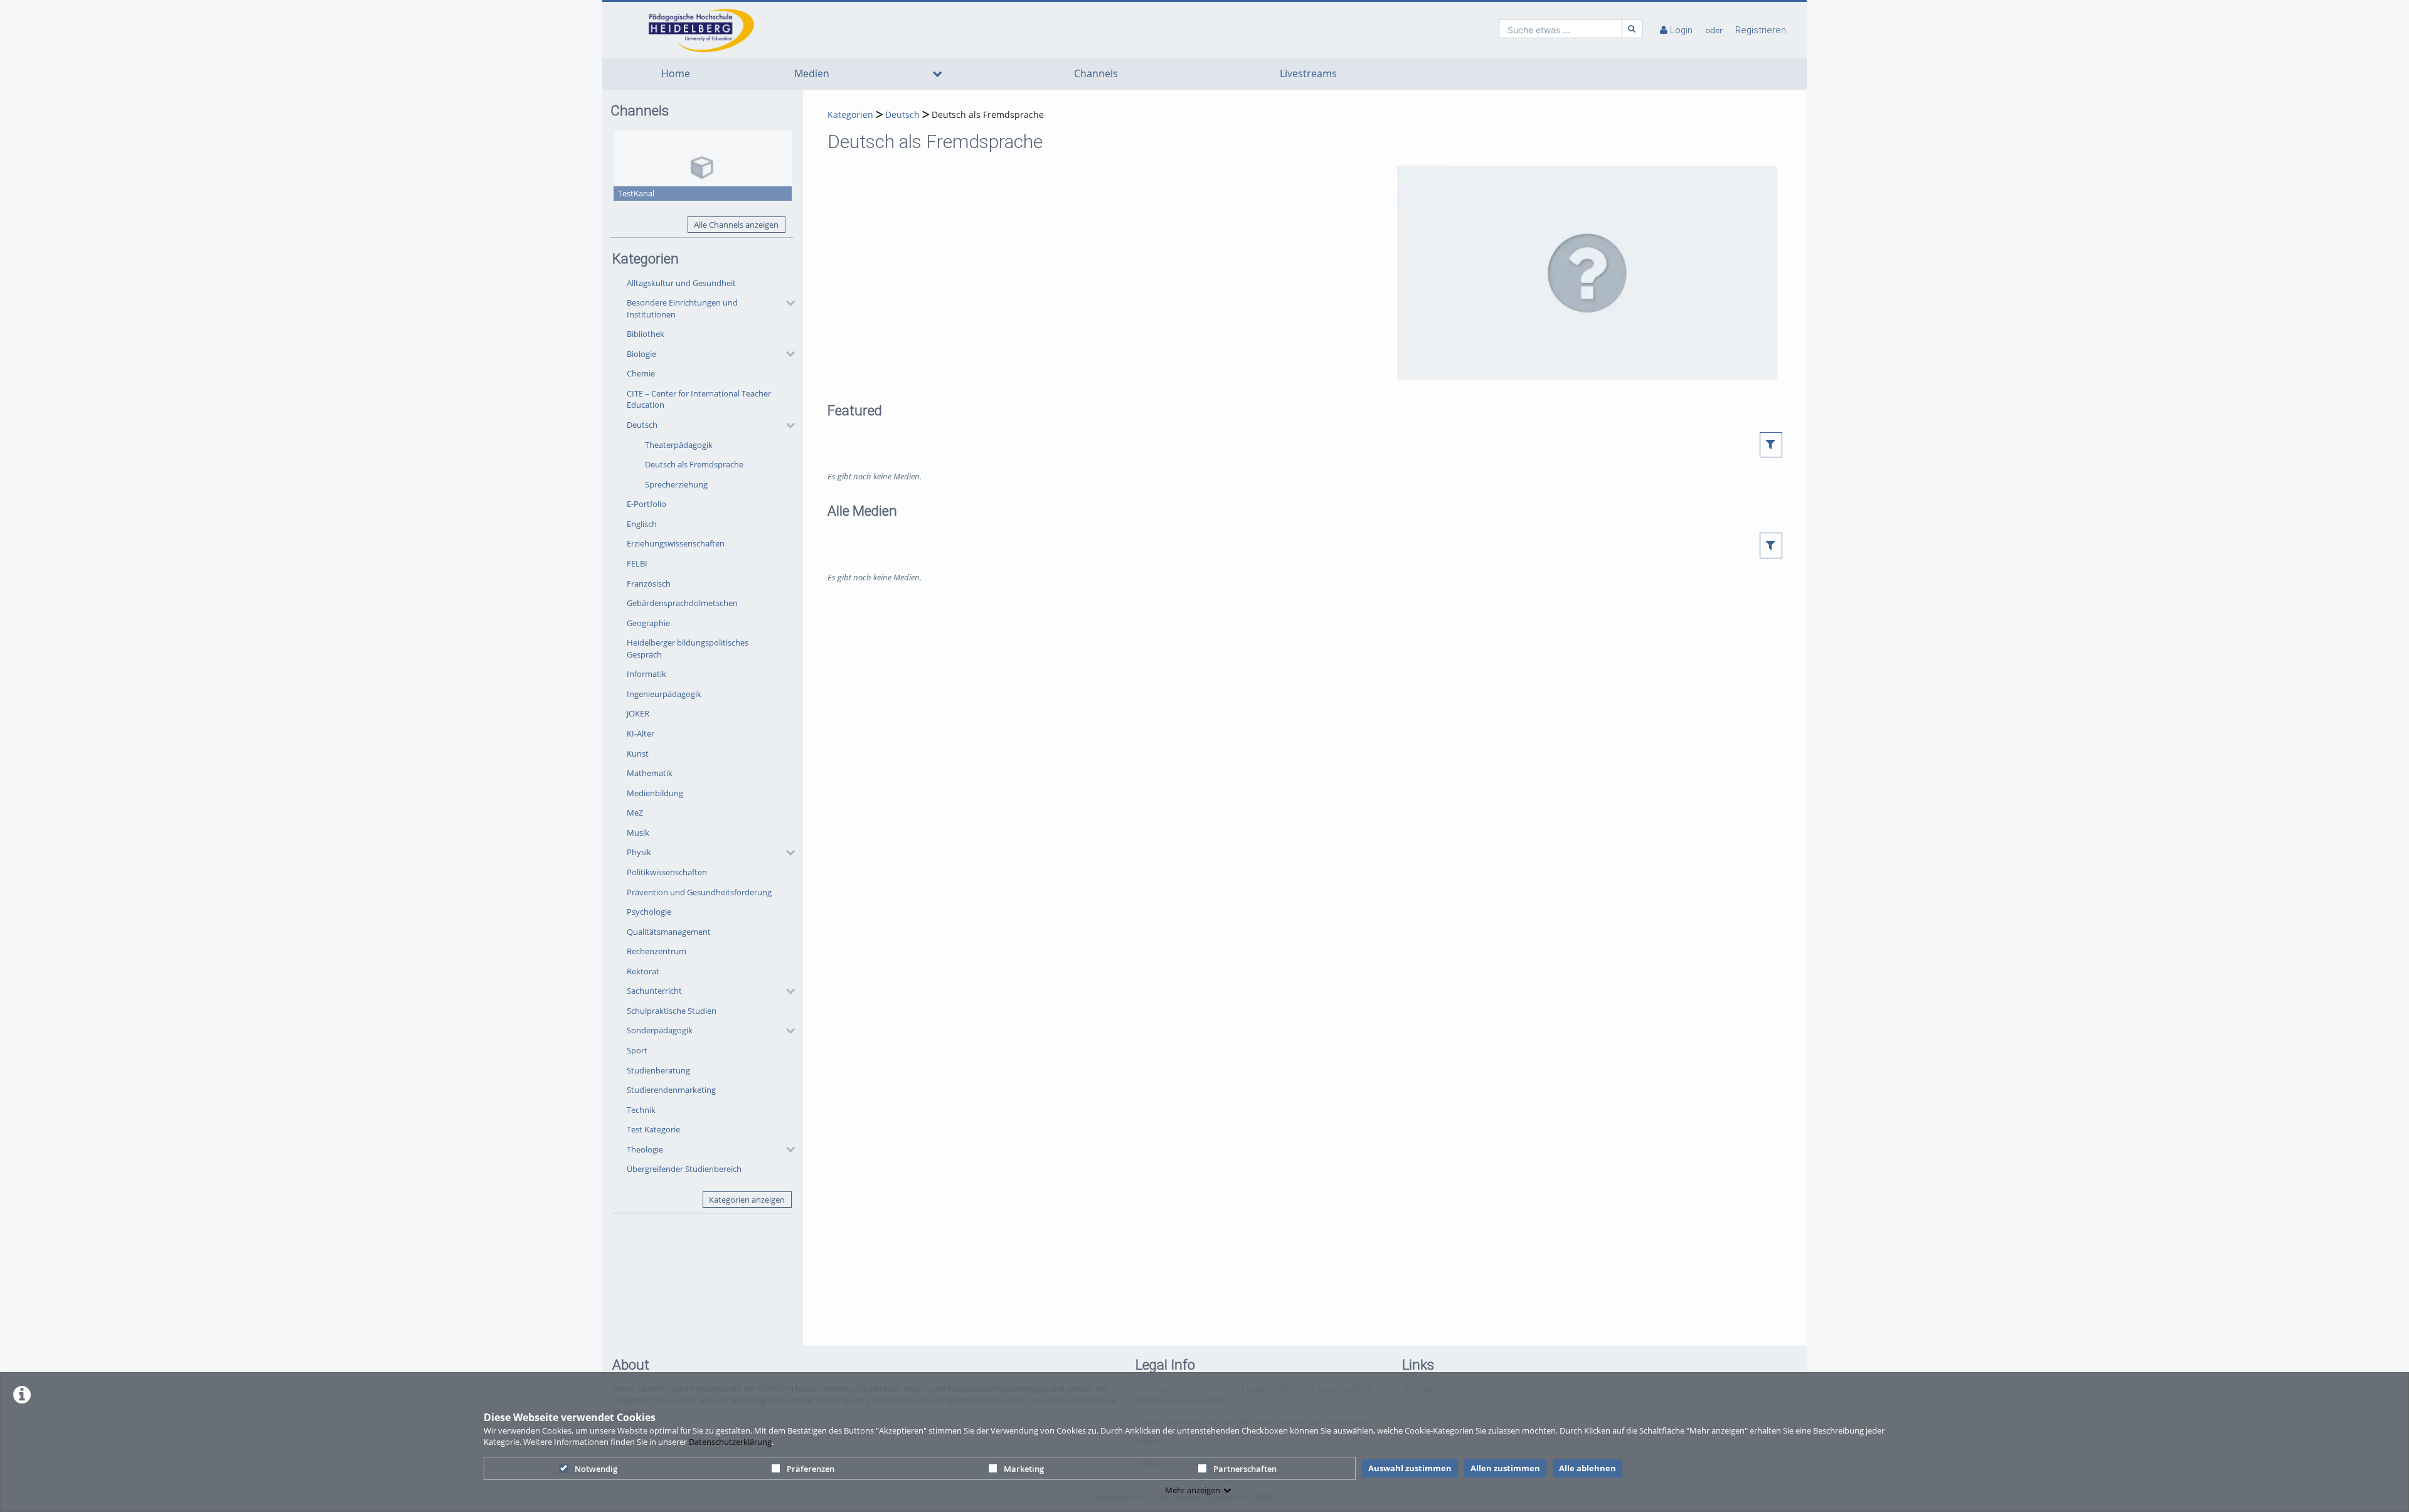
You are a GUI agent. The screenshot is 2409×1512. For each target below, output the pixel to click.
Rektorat (643, 971)
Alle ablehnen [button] (1587, 1468)
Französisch (649, 583)
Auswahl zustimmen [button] (1410, 1468)
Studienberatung (658, 1070)
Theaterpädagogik (679, 445)
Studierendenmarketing (671, 1090)
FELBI (637, 563)
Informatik (646, 674)
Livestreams (1308, 74)
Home (676, 74)
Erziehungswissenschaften (676, 543)
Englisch (642, 524)
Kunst (638, 753)
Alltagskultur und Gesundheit (681, 283)
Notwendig (596, 1469)
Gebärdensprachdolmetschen (682, 603)
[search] (1561, 29)
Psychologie (649, 912)
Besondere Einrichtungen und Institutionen (682, 308)
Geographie (648, 623)
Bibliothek (646, 334)
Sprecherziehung (676, 484)
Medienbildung (655, 793)
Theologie (645, 1149)
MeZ (635, 812)
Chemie (641, 373)
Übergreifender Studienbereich (684, 1169)
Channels (1096, 74)
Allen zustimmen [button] (1505, 1468)
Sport (637, 1050)
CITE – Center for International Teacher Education (699, 399)
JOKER (638, 713)
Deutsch (642, 425)
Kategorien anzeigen (747, 1200)
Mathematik (650, 773)
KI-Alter (641, 733)
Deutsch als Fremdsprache (694, 464)
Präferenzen (811, 1469)
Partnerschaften (1245, 1469)
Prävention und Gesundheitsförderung (699, 892)
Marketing (1024, 1469)
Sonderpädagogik (660, 1030)
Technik (641, 1110)
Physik (639, 852)
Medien (812, 74)
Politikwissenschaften (667, 872)
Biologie (641, 354)
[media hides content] (937, 74)
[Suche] (1632, 29)
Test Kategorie (653, 1129)
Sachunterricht (654, 991)
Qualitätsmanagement (669, 932)
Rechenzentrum (657, 951)
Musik (638, 833)
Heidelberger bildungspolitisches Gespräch (688, 648)
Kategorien (850, 114)
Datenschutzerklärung (730, 1442)
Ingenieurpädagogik (664, 694)
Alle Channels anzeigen (736, 225)
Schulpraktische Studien (672, 1011)
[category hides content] (787, 303)
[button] (708, 309)
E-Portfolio (646, 504)
